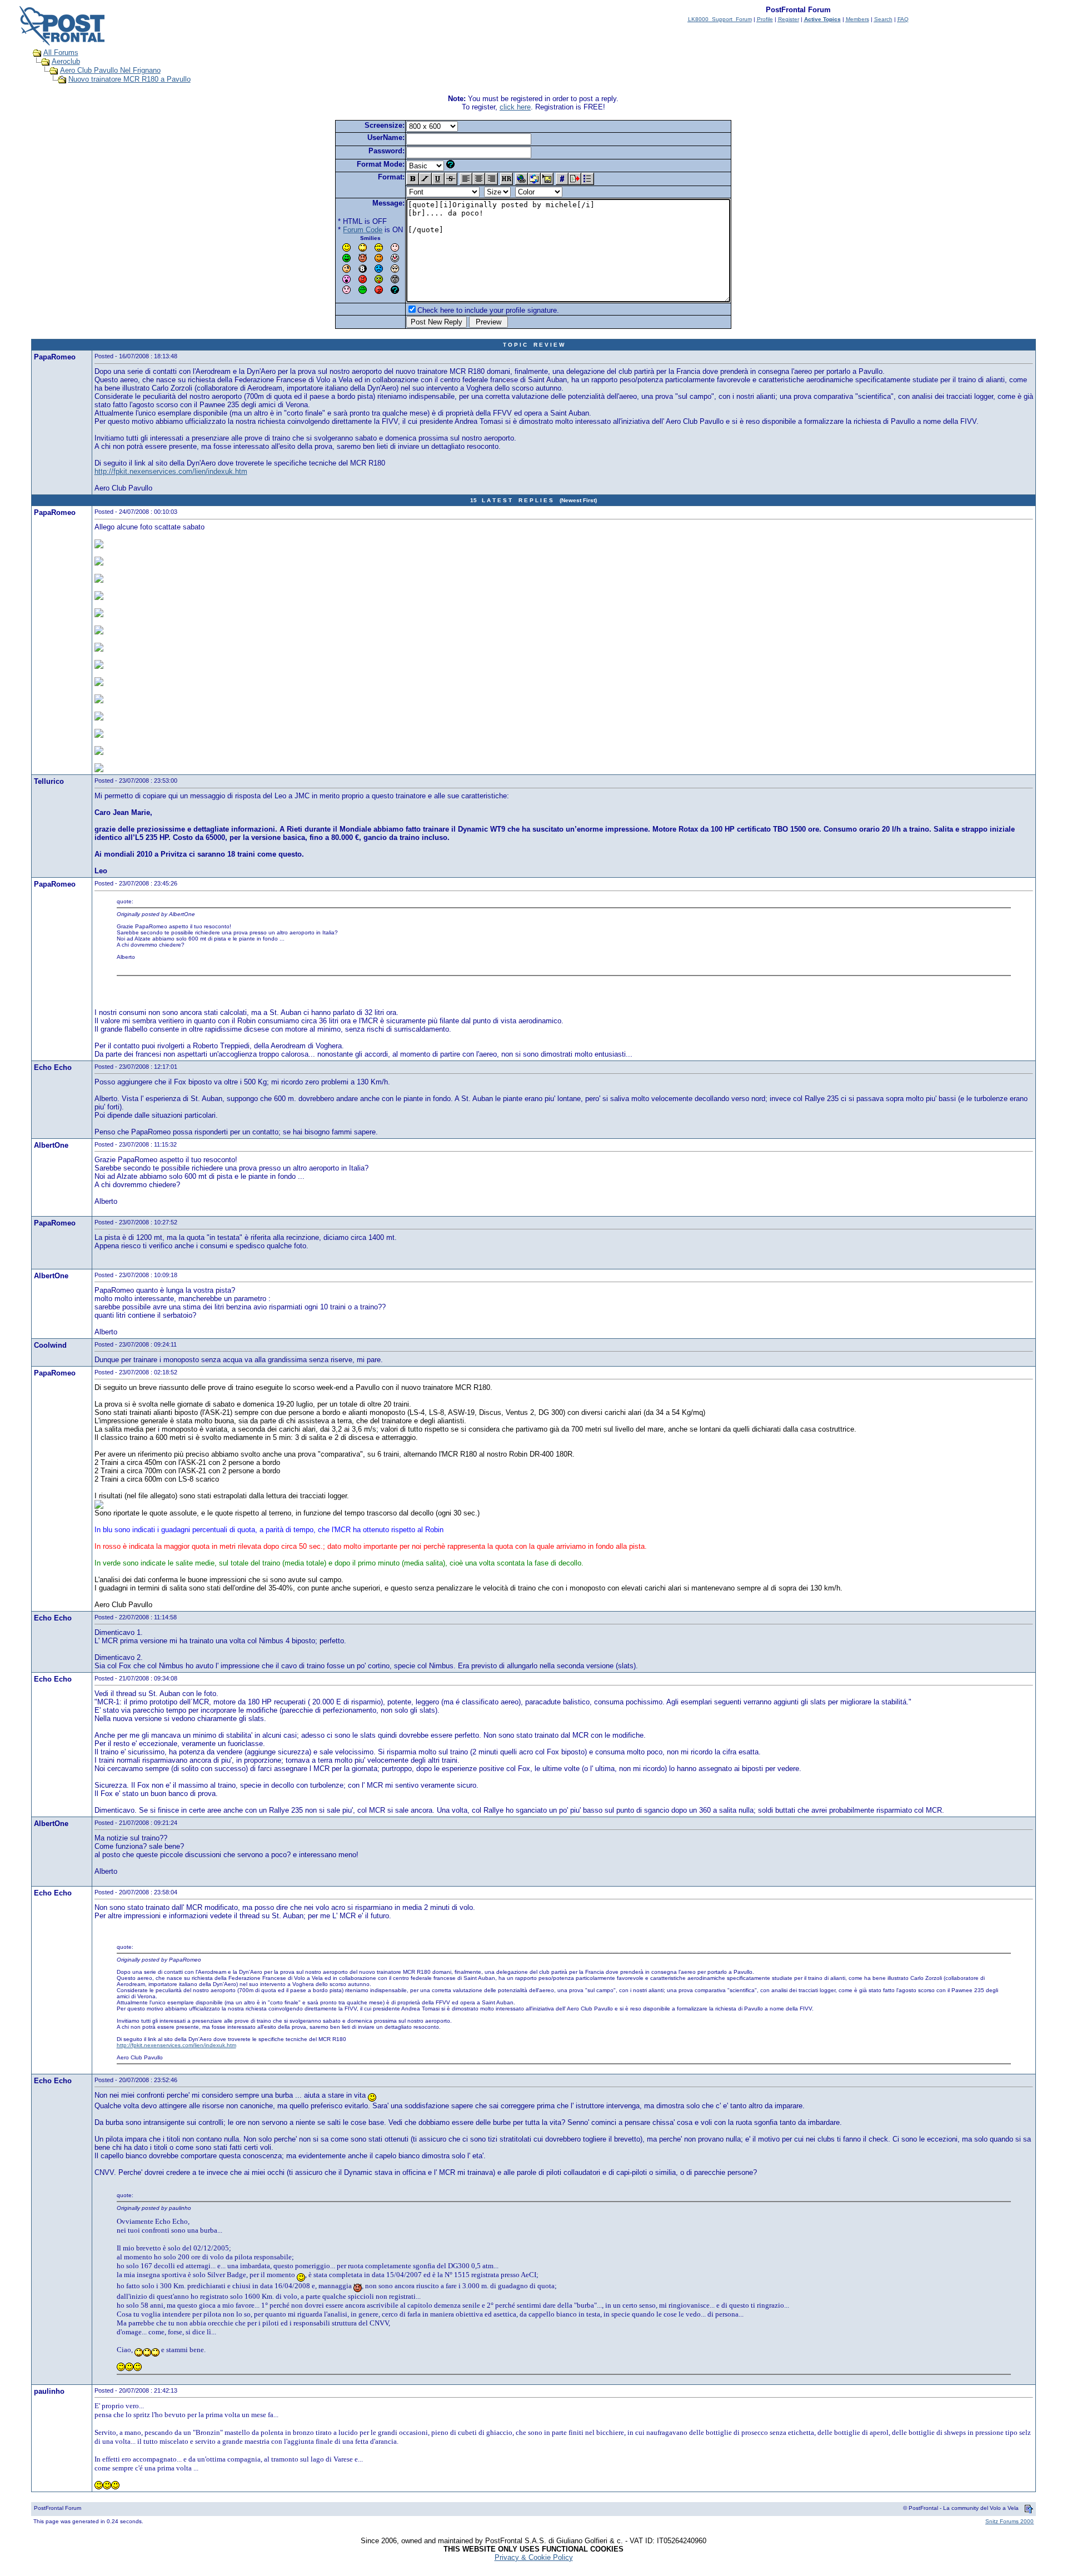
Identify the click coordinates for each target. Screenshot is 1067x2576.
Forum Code (363, 230)
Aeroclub (66, 61)
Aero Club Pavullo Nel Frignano (110, 70)
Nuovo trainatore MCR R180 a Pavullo (129, 79)
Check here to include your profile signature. (488, 310)
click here (515, 107)
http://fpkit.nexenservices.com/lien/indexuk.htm (171, 471)
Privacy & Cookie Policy (534, 2557)
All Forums (61, 52)
